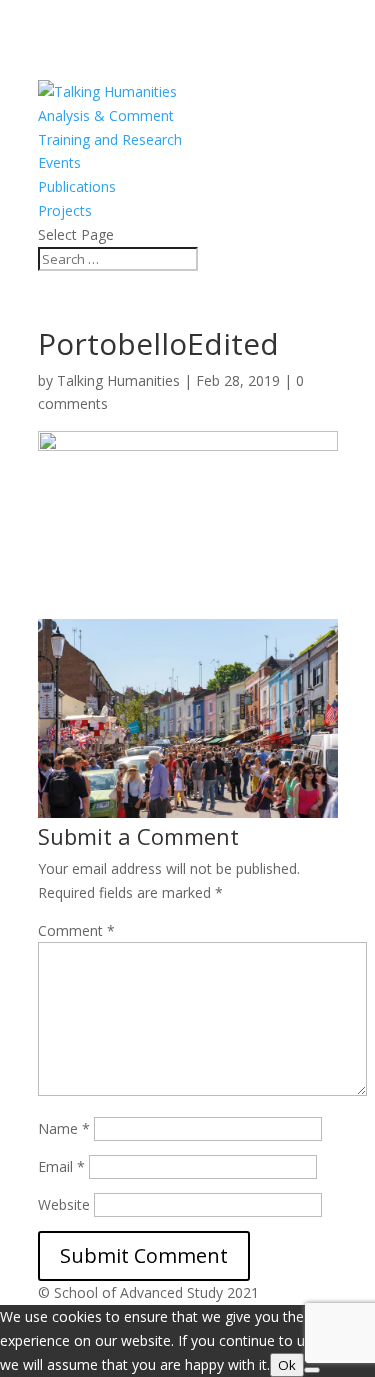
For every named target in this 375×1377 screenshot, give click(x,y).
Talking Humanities (118, 380)
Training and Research (110, 139)
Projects (65, 210)
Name (64, 1128)
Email (61, 1166)
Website (64, 1204)
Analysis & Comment (106, 115)
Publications (77, 186)
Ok (287, 1365)
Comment (76, 930)
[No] (312, 1370)
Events (59, 162)
